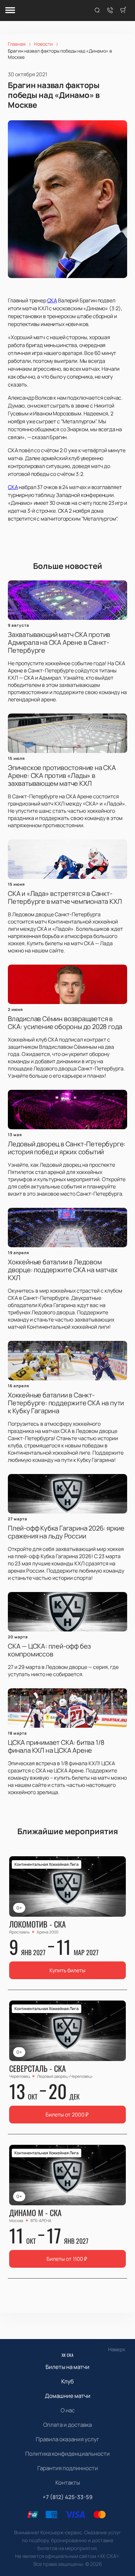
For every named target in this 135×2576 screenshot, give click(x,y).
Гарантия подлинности (68, 2468)
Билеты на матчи (67, 2367)
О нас (68, 2410)
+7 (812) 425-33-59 (68, 2497)
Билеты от (67, 2115)
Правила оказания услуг (67, 2439)
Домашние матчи (68, 2396)
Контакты (68, 2482)
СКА (52, 300)
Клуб (67, 2381)
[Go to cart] (123, 11)
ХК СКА (68, 2355)
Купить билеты (67, 1970)
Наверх (117, 2349)
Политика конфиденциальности (67, 2454)
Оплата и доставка (67, 2425)
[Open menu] (10, 11)
